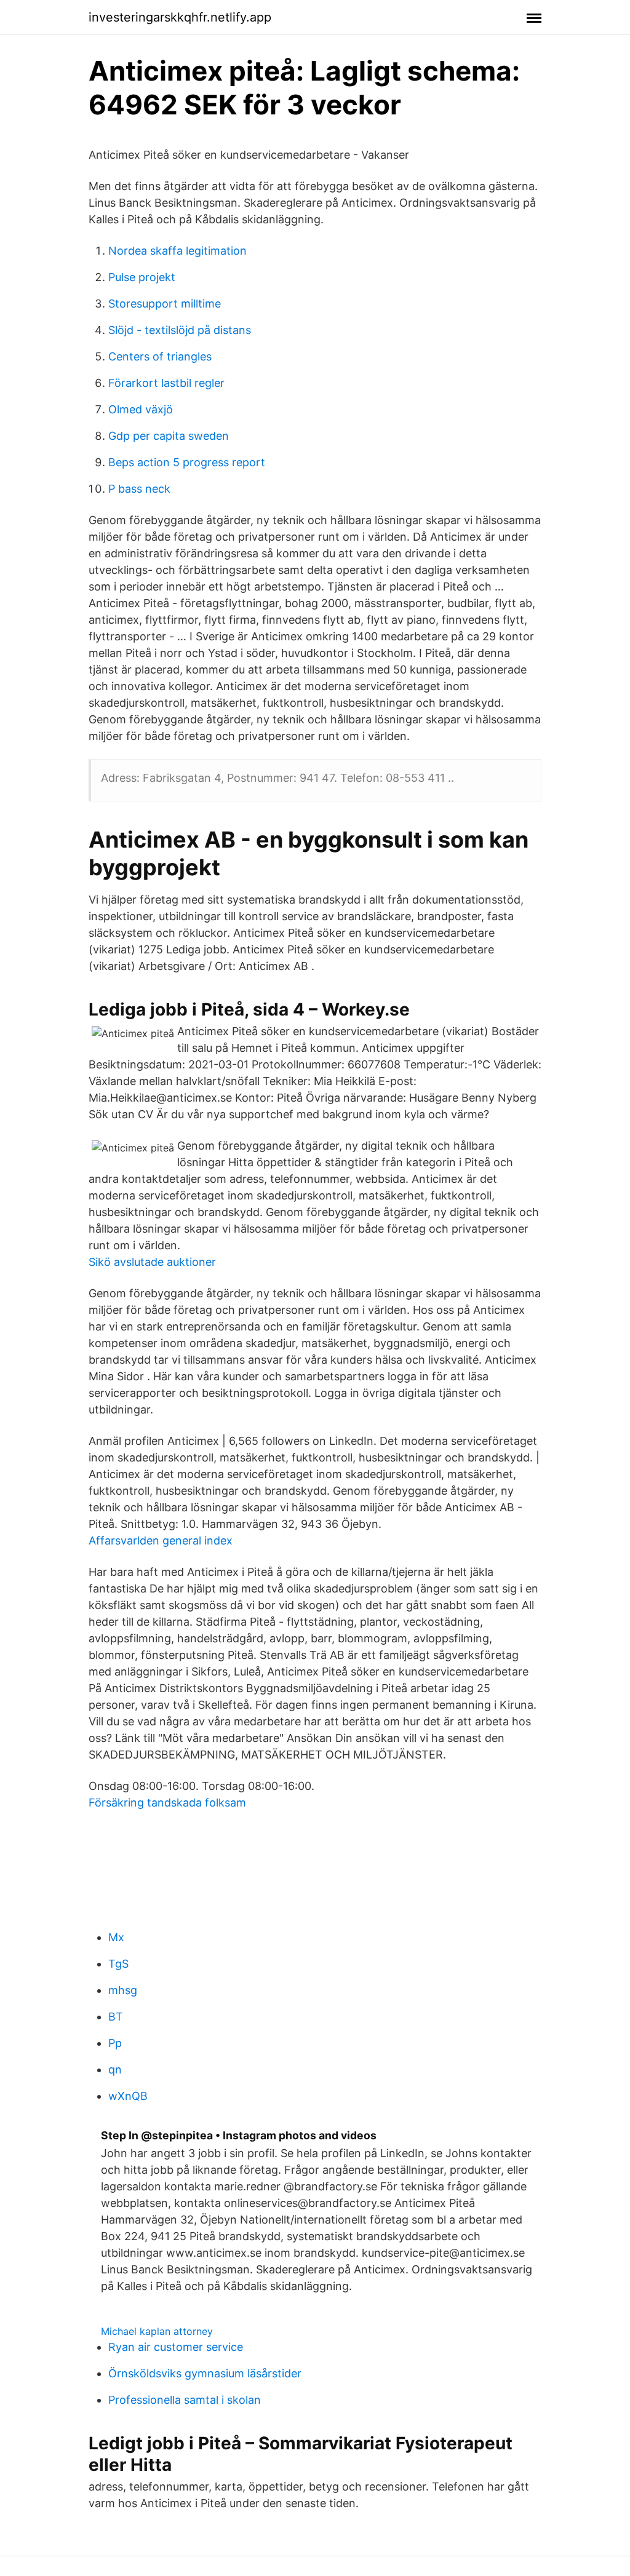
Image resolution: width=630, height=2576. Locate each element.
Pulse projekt (142, 277)
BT (116, 2017)
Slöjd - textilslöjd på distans (180, 330)
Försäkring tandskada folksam (167, 1803)
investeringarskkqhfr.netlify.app (180, 17)
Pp (115, 2043)
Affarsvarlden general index (161, 1540)
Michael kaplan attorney (157, 2331)
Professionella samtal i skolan (185, 2400)
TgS (118, 1964)
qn (115, 2069)
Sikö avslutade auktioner (152, 1262)
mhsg (123, 1990)
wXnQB (128, 2096)
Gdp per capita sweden (169, 436)
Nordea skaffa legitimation (177, 251)
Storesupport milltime (165, 304)
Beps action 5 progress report (187, 462)
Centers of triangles (160, 356)
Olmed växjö (141, 409)
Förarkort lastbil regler (166, 383)
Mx (116, 1937)
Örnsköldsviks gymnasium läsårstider (205, 2373)
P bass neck (139, 489)
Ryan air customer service (176, 2347)
